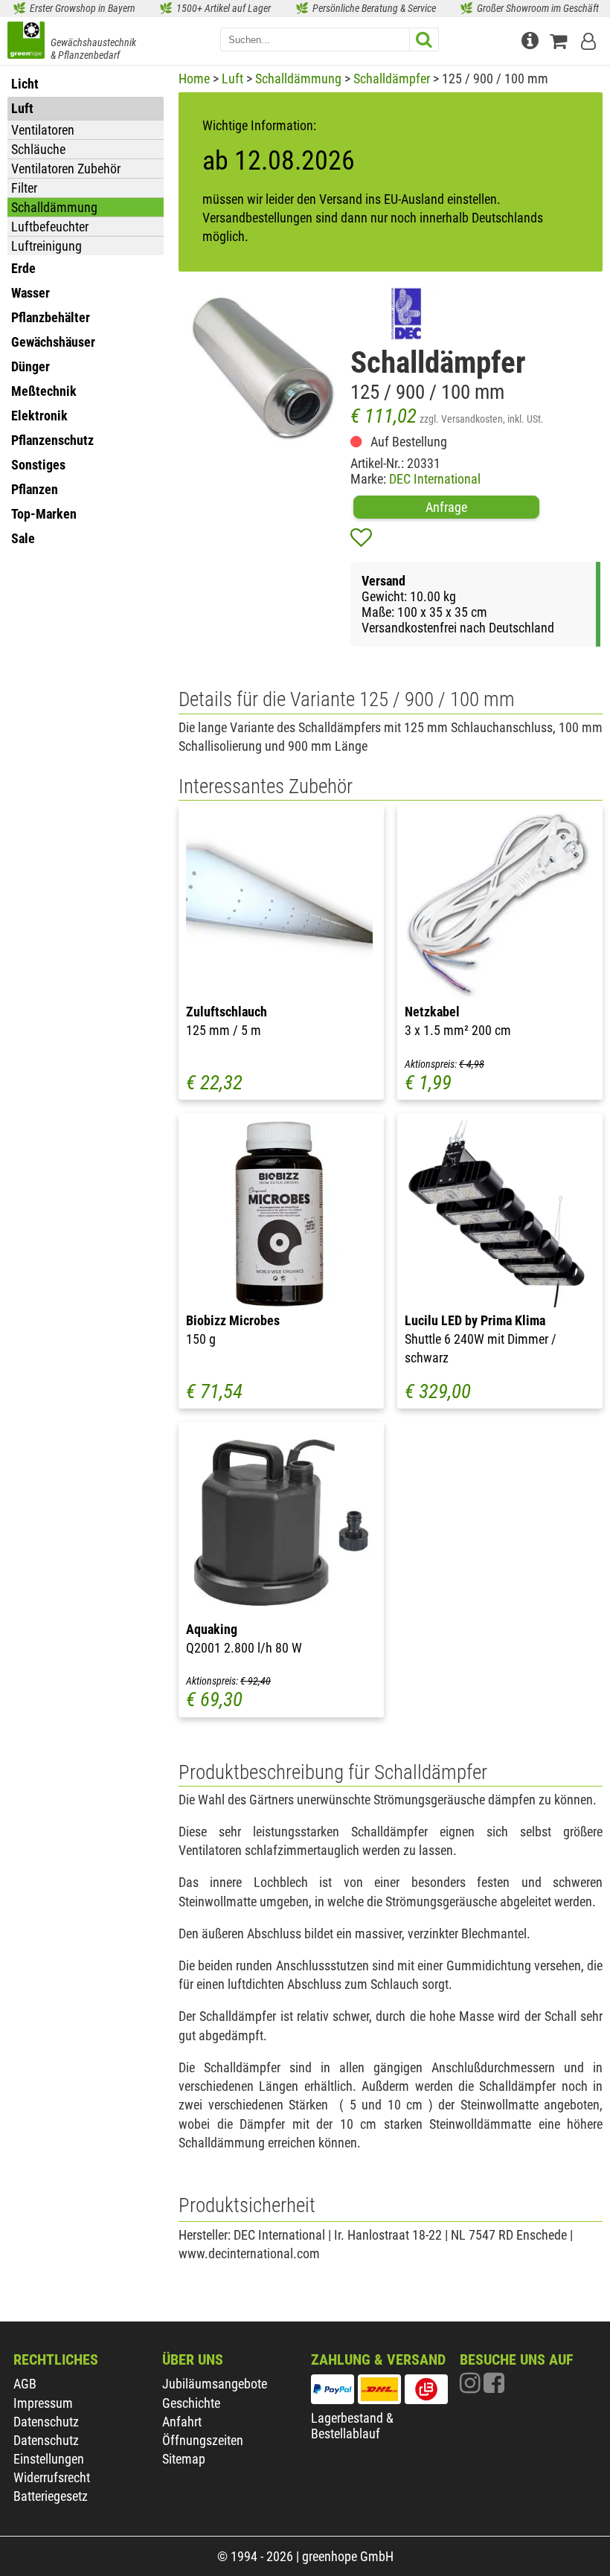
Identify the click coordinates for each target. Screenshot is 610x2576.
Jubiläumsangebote (215, 2384)
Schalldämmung (54, 207)
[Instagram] (472, 2387)
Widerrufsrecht (52, 2477)
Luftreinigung (46, 246)
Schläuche (38, 149)
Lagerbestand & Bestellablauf (352, 2426)
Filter (24, 188)
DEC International (435, 479)
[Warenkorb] (562, 39)
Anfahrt (182, 2422)
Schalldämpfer (392, 79)
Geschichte (191, 2403)
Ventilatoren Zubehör (66, 169)
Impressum (43, 2403)
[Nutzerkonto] (590, 39)
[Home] (26, 42)
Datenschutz (46, 2422)
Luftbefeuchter (50, 227)
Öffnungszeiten (203, 2440)
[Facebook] (494, 2387)
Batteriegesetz (51, 2496)
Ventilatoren (43, 130)
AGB (25, 2384)
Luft (232, 79)
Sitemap (184, 2459)
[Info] (532, 39)
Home (194, 79)
